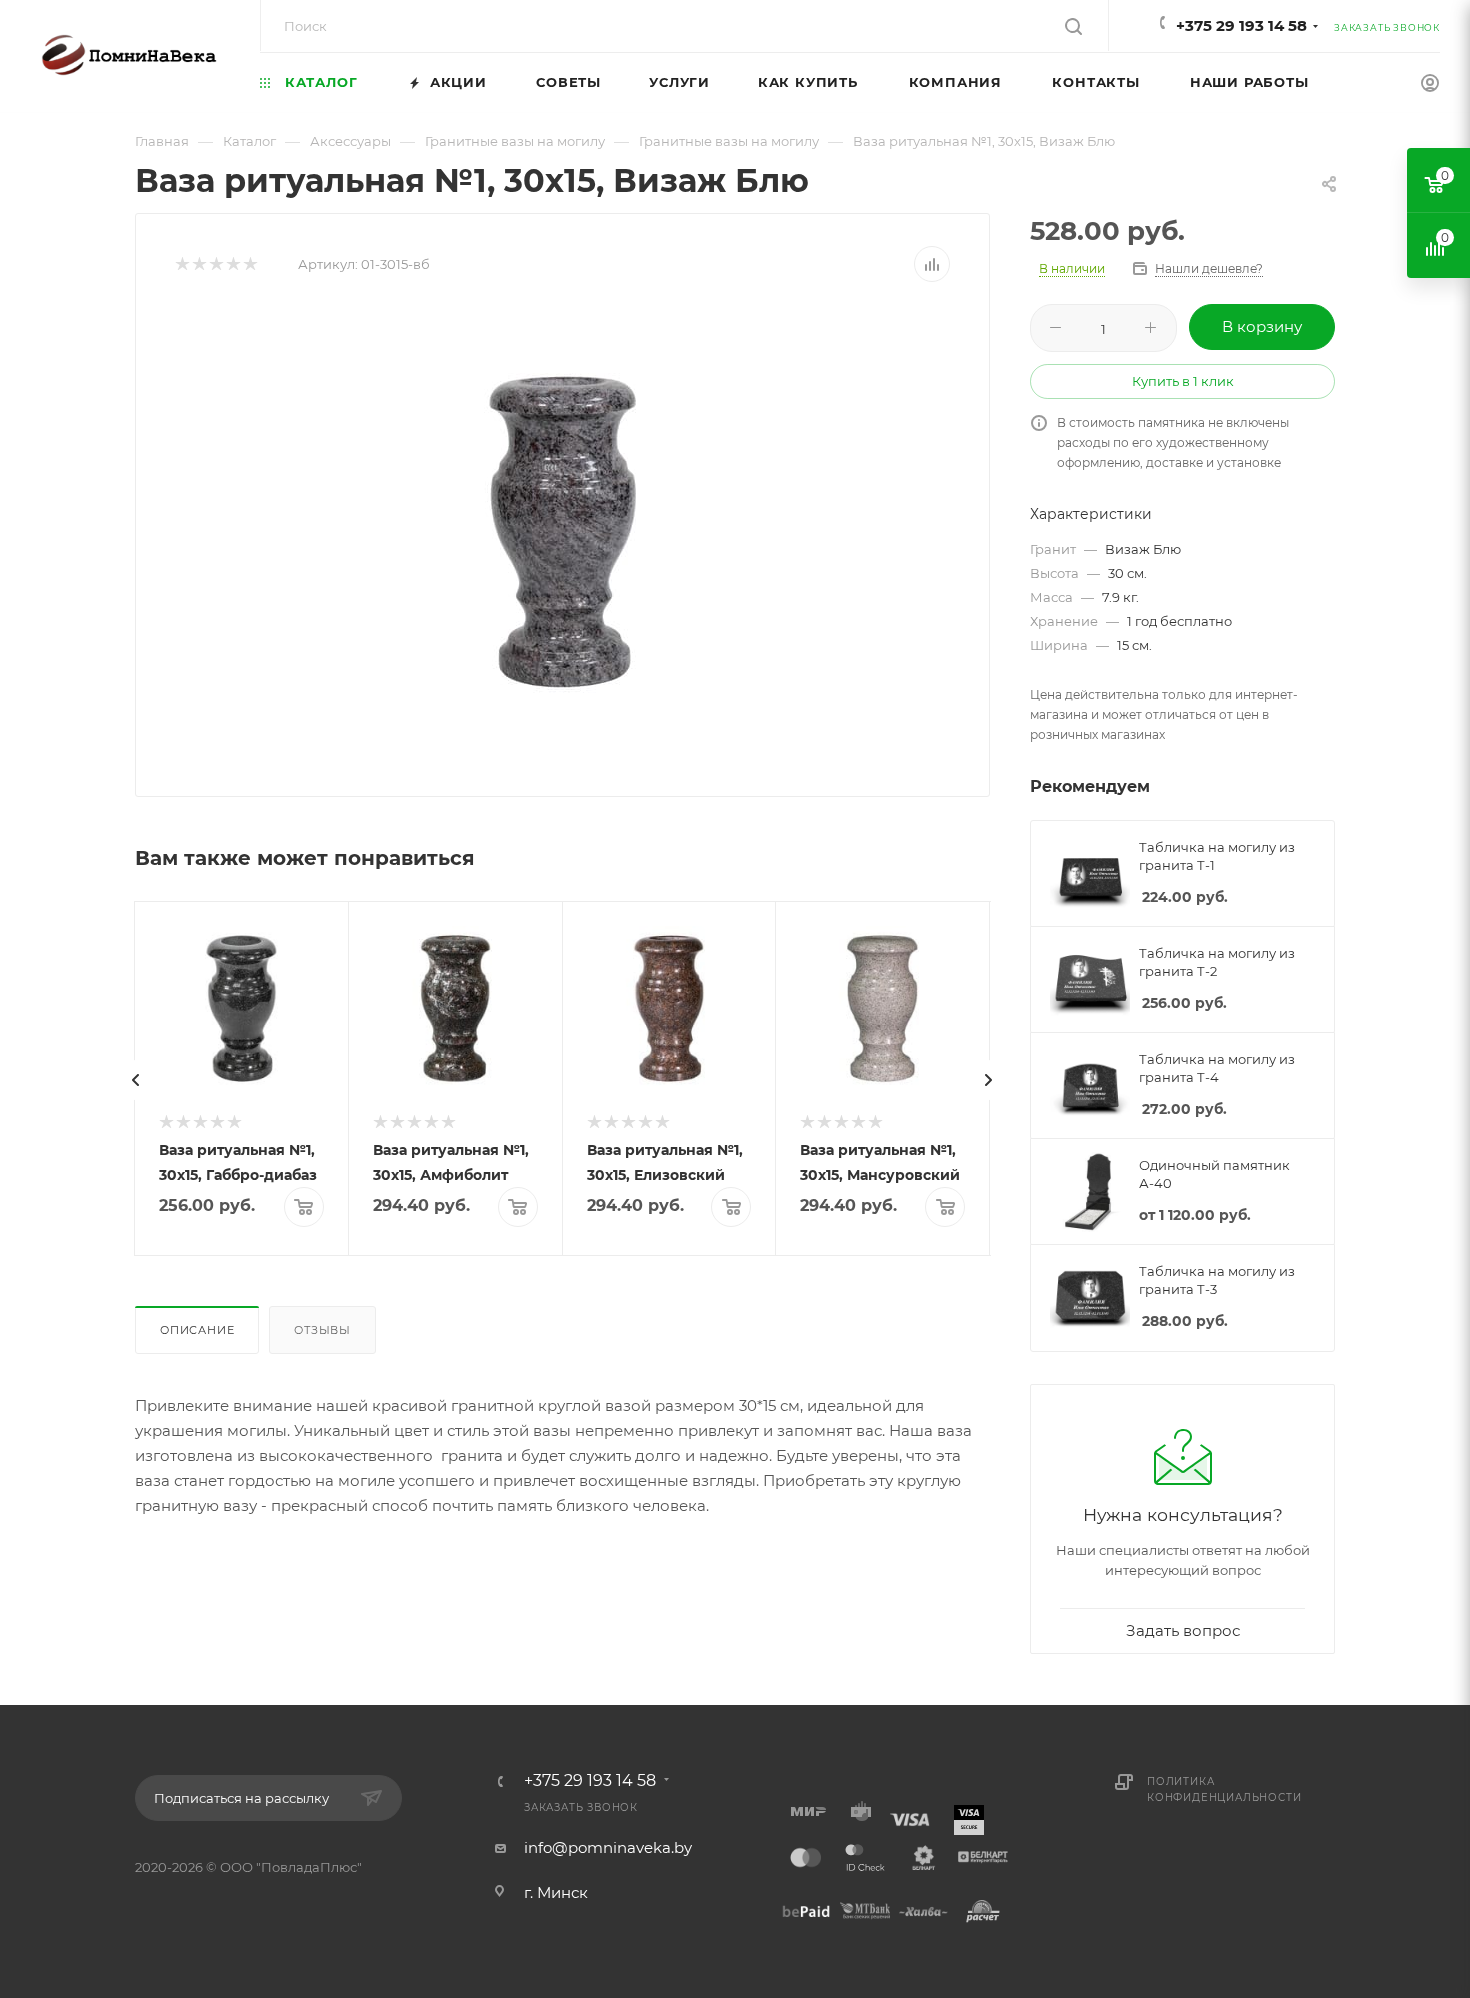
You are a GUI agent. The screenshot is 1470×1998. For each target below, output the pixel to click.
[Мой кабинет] (1430, 85)
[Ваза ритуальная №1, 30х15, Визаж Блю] (563, 532)
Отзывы (322, 1330)
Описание (197, 1330)
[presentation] (136, 1080)
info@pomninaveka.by (608, 1847)
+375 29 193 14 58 (1241, 26)
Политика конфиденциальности (1224, 1789)
